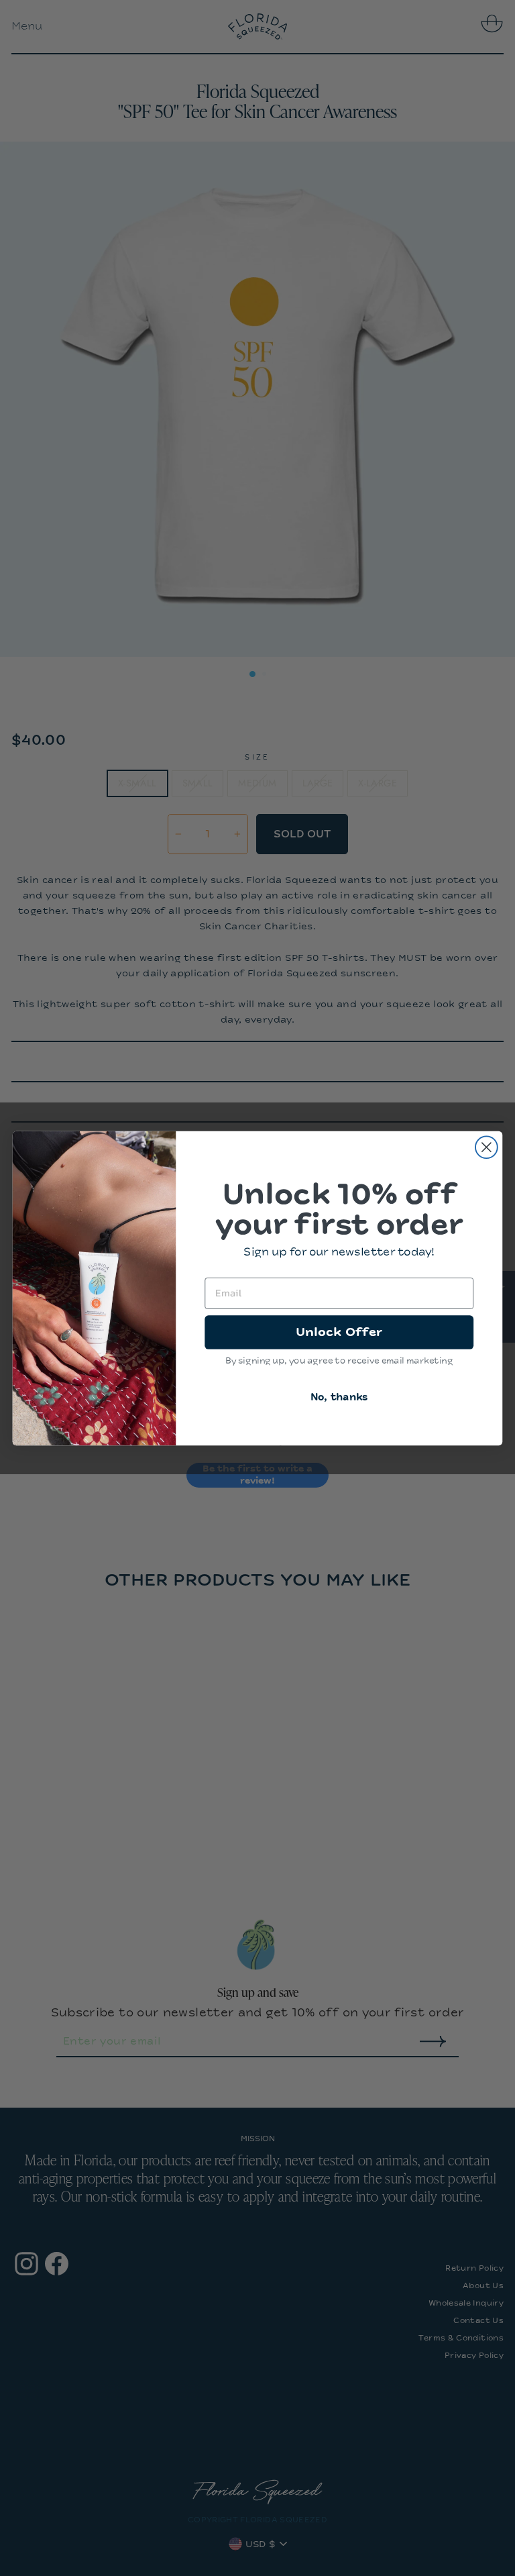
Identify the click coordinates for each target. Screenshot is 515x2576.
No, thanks (339, 1397)
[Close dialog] (487, 1147)
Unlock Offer (339, 1331)
